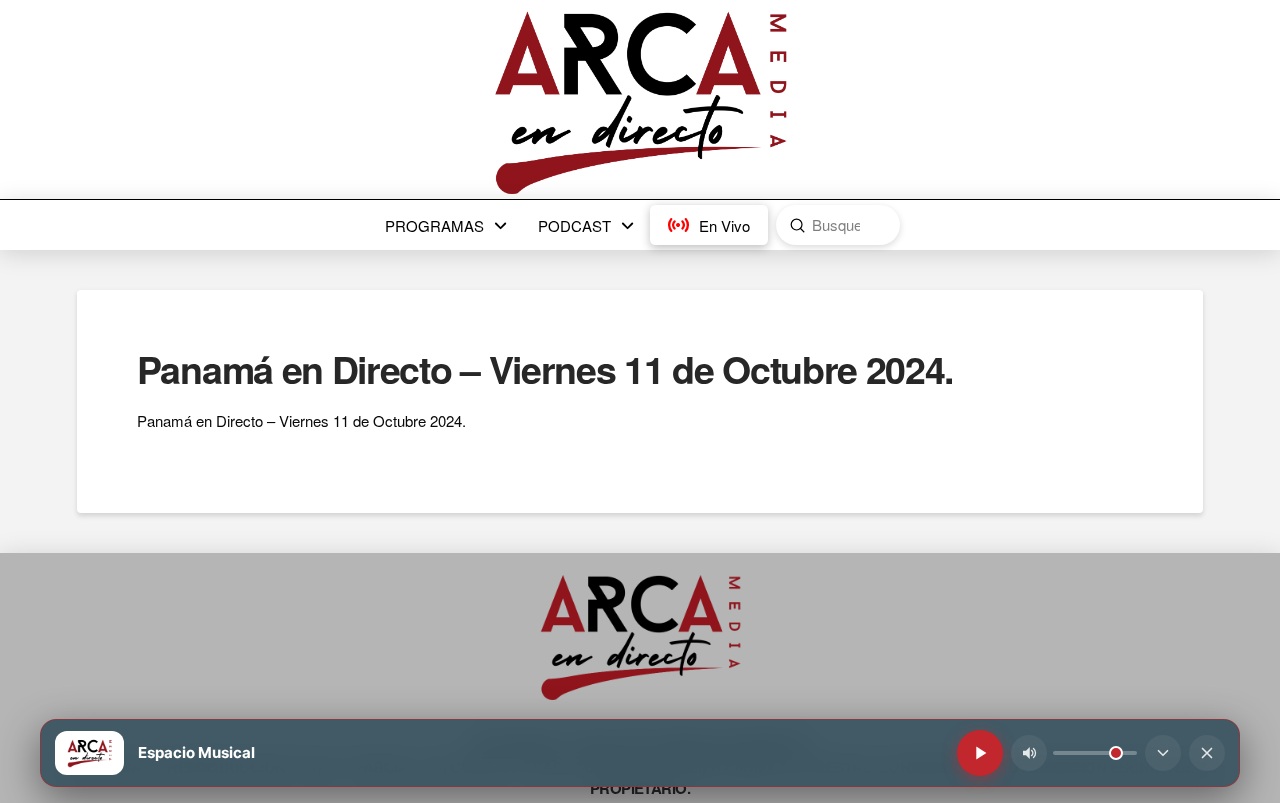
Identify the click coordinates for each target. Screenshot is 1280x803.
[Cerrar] (1207, 753)
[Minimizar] (1163, 753)
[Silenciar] (1029, 753)
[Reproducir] (980, 753)
